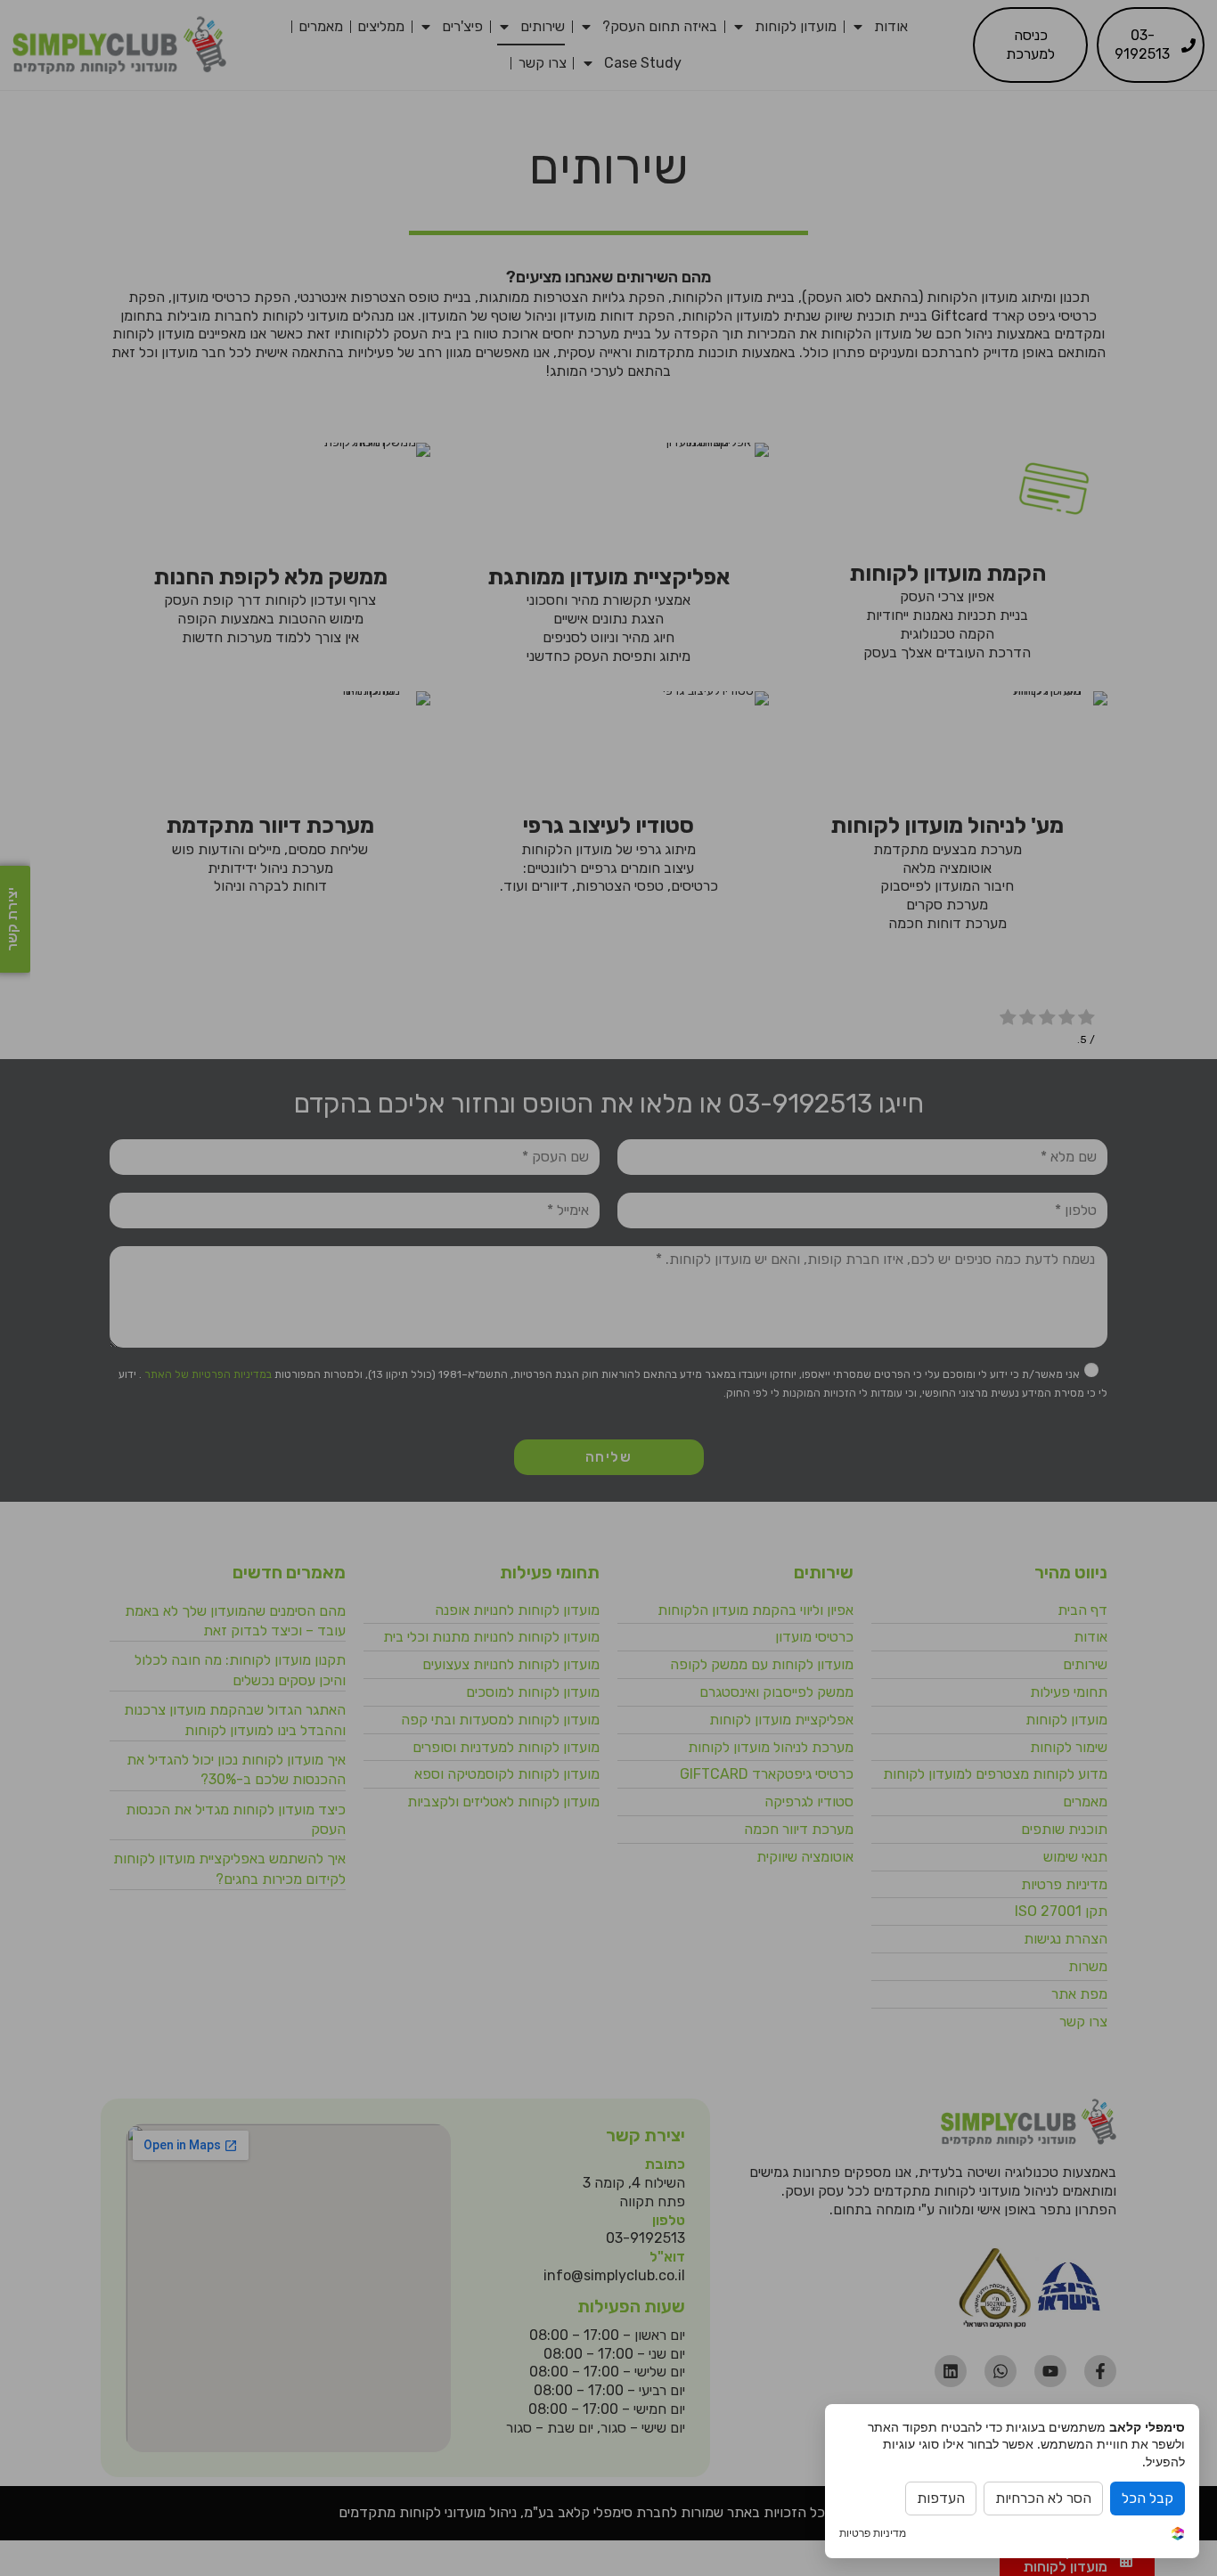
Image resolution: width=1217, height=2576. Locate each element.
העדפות (941, 2498)
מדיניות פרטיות (873, 2533)
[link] (1178, 2535)
